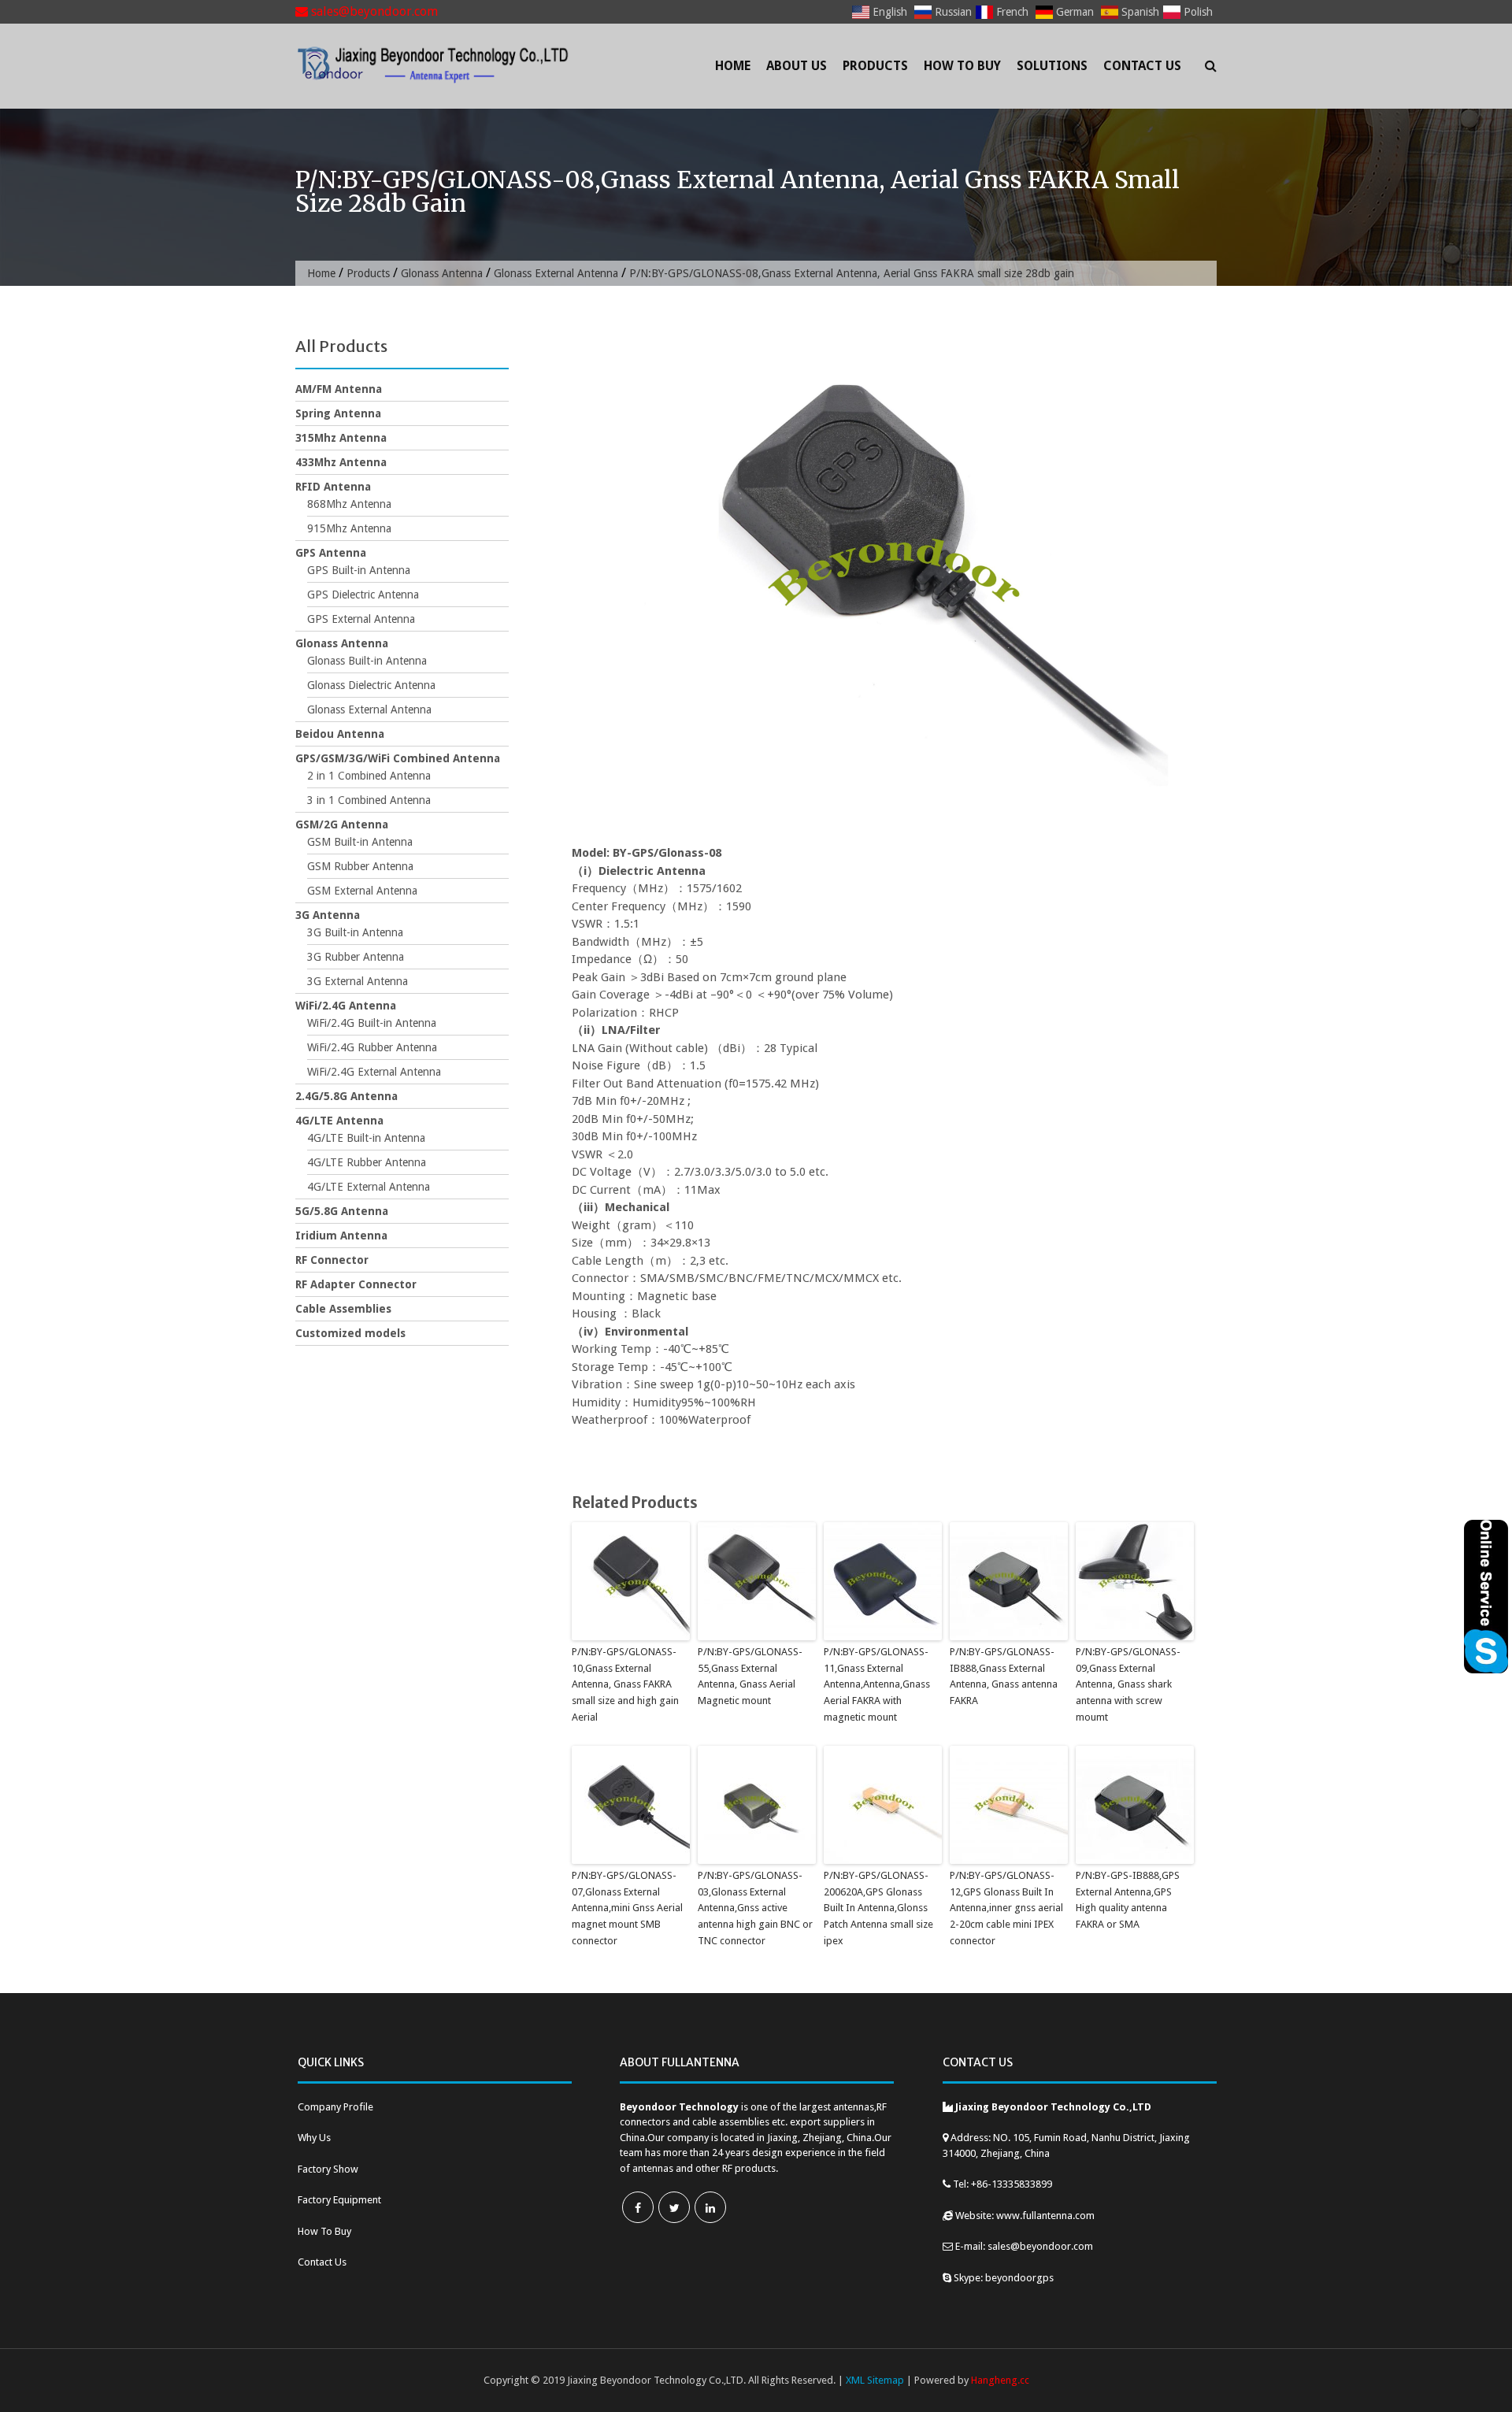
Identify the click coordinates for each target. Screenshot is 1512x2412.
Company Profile (335, 2107)
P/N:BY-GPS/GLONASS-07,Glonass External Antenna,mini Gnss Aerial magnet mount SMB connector (627, 1908)
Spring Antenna (338, 413)
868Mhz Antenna (349, 504)
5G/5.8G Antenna (342, 1211)
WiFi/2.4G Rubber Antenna (372, 1047)
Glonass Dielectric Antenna (371, 685)
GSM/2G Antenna (342, 824)
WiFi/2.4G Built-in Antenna (372, 1023)
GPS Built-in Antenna (359, 570)
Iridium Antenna (341, 1236)
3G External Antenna (358, 981)
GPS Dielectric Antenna (363, 595)
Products (875, 66)
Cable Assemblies (343, 1309)
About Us (797, 66)
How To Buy (962, 66)
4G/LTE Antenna (339, 1121)
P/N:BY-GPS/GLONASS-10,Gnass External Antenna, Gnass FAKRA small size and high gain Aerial (625, 1684)
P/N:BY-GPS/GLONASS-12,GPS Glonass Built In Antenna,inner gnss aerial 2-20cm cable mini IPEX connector (1006, 1908)
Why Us (314, 2138)
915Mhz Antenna (349, 528)
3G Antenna (328, 915)
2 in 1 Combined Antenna (369, 776)
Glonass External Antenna (556, 273)
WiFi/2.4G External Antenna (374, 1072)
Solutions (1052, 66)
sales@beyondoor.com (373, 11)
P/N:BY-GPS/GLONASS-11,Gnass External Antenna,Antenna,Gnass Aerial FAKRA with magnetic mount (877, 1684)
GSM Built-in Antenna (360, 842)
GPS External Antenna (361, 619)
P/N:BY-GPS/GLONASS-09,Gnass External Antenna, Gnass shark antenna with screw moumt (1128, 1684)
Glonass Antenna (442, 273)
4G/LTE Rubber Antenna (367, 1162)
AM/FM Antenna (339, 389)
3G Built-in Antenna (355, 932)
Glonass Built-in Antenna (367, 661)
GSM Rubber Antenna (360, 866)
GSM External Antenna (362, 891)
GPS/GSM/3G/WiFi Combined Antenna (398, 758)
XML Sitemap (875, 2380)
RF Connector (332, 1260)
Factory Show (328, 2169)
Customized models (350, 1333)
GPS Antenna (331, 553)
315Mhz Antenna (341, 438)
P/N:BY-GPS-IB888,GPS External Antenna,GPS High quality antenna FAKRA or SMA (1128, 1900)
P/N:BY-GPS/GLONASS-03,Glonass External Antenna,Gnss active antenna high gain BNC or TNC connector (755, 1908)
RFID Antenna (333, 487)
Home (733, 66)
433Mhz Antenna (341, 462)
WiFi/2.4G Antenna (346, 1006)
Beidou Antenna (340, 734)
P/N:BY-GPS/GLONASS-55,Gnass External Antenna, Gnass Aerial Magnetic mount (750, 1676)
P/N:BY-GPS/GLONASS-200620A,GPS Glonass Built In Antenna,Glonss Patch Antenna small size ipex (878, 1908)
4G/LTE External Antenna (369, 1187)
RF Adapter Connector (356, 1284)
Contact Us (1142, 66)
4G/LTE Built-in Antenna (366, 1138)
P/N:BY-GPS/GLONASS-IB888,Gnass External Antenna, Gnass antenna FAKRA (1004, 1676)
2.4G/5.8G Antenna (346, 1096)
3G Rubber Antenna (356, 957)
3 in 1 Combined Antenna (369, 800)
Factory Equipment (339, 2200)
